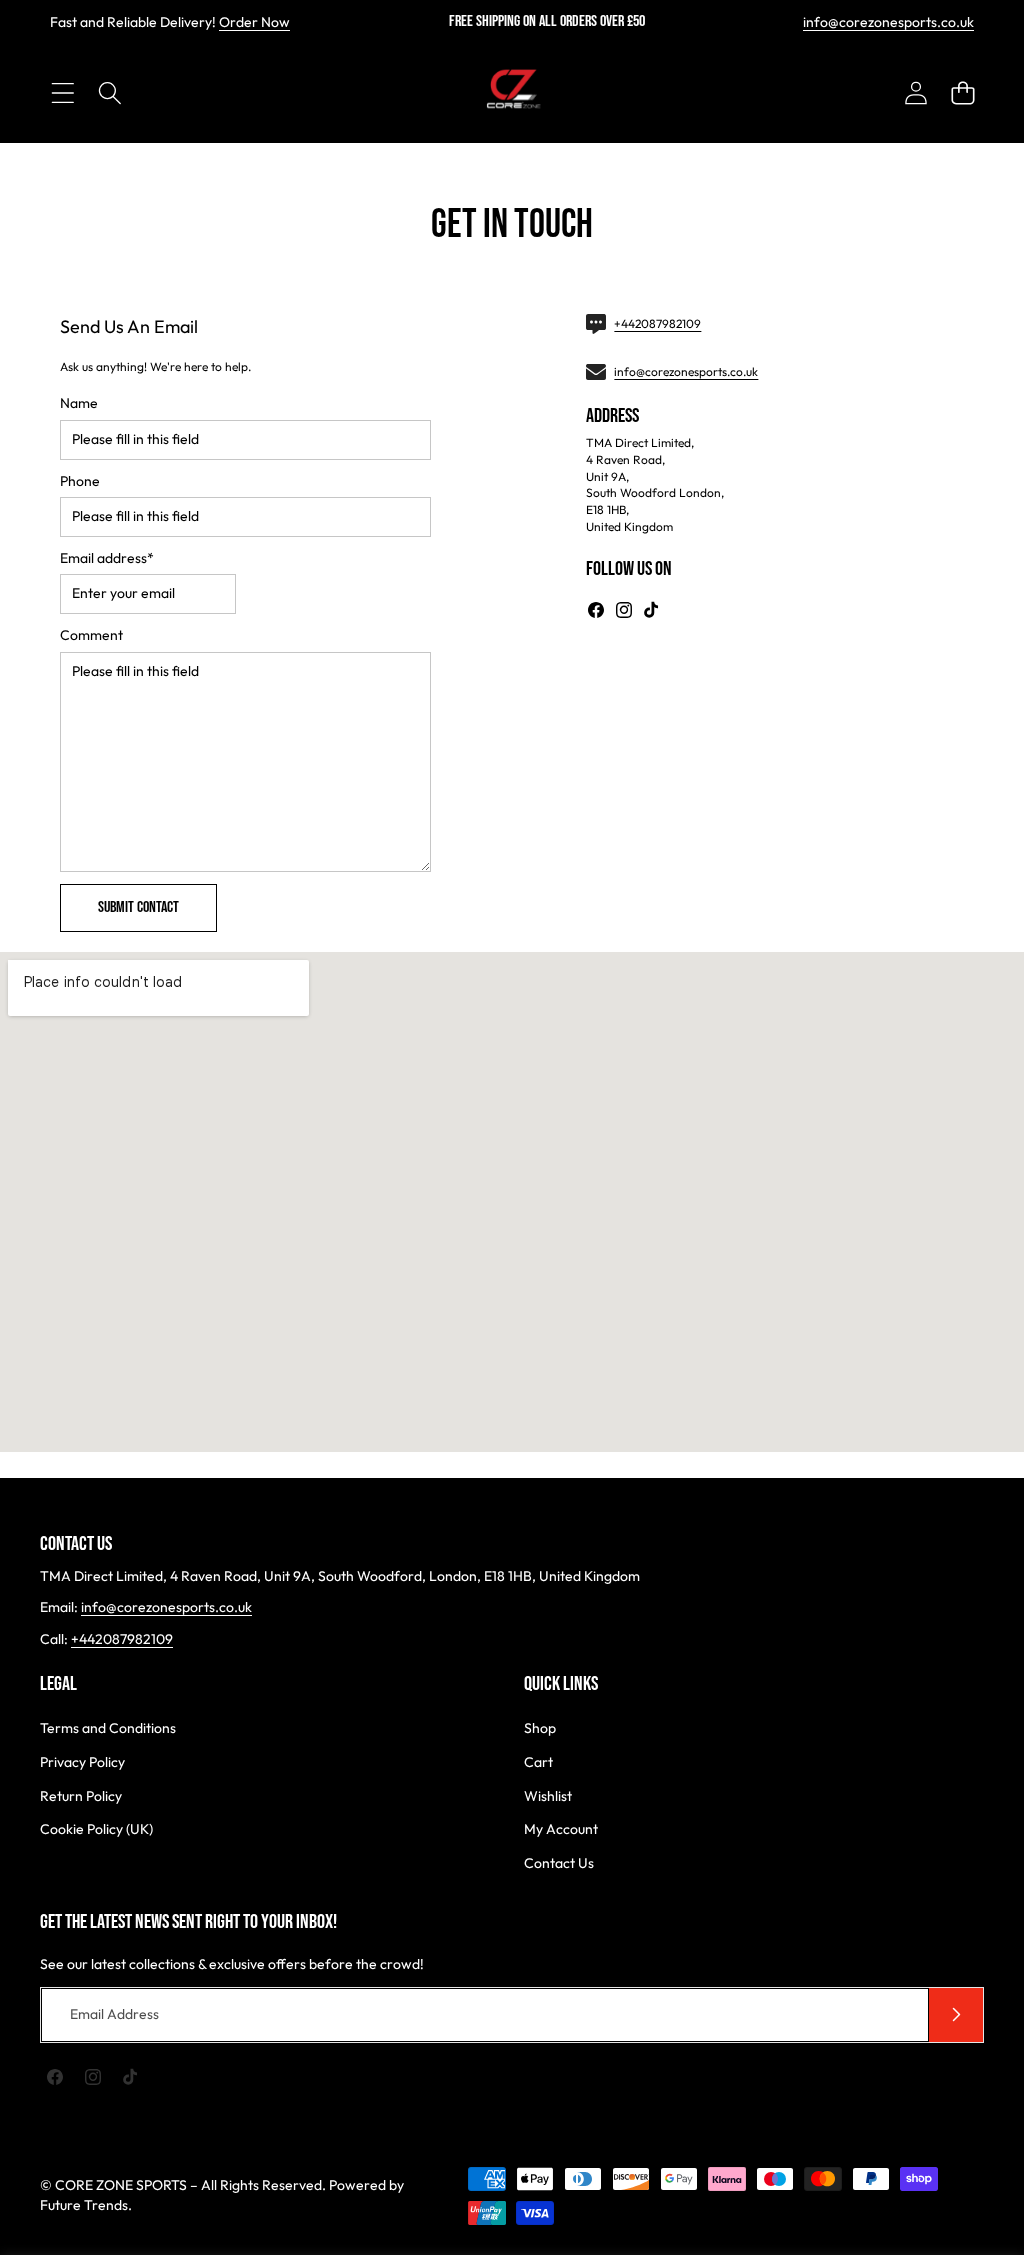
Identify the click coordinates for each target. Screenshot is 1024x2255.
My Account (561, 1829)
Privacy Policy (82, 1762)
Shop (540, 1728)
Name (79, 403)
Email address (107, 558)
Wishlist (548, 1796)
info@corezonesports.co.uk (888, 22)
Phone (80, 481)
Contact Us (559, 1863)
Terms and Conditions (108, 1728)
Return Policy (81, 1796)
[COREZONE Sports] (512, 93)
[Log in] (915, 92)
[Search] (109, 92)
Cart (538, 1762)
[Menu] (62, 92)
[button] (962, 92)
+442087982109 (657, 323)
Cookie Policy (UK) (96, 1829)
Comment (91, 635)
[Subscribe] (956, 2015)
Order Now (254, 22)
